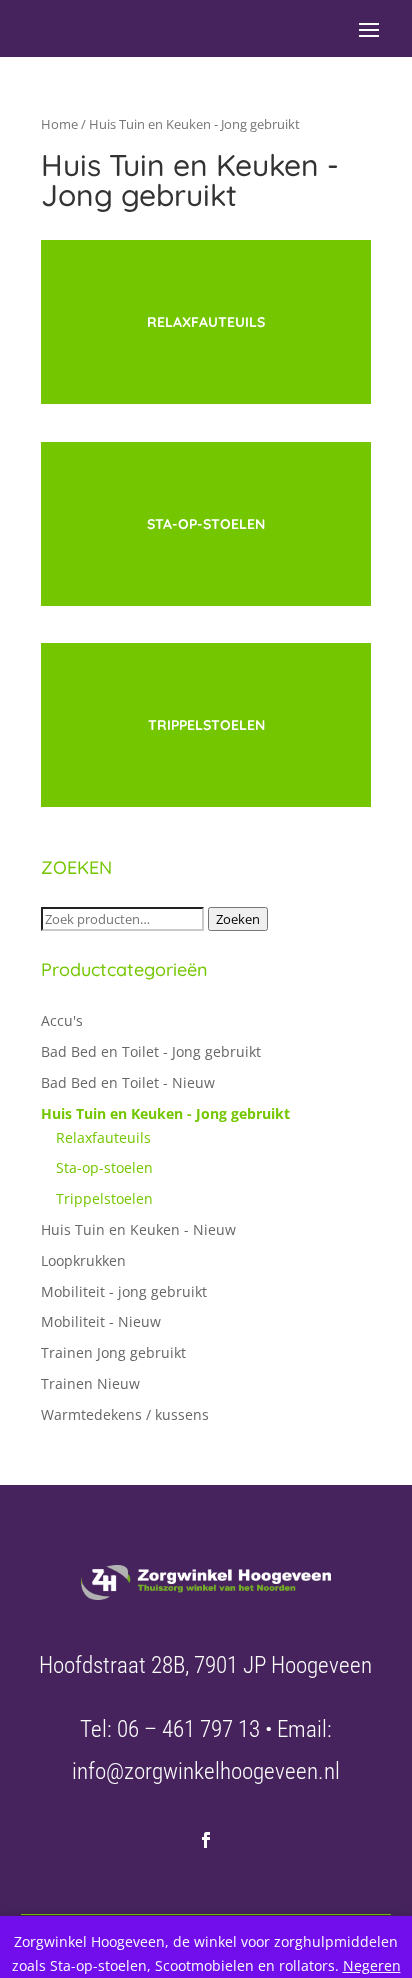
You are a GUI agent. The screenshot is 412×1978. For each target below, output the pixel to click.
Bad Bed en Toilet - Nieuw (128, 1082)
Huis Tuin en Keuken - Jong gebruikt (165, 1113)
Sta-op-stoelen (104, 1167)
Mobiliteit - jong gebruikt (124, 1291)
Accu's (62, 1020)
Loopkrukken (83, 1260)
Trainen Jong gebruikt (113, 1352)
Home (59, 124)
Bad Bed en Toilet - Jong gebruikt (151, 1051)
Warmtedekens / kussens (125, 1414)
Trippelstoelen (104, 1198)
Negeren (372, 1965)
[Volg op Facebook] (206, 1840)
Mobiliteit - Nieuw (101, 1321)
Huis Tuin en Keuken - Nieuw (138, 1229)
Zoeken (238, 919)
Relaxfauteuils (103, 1137)
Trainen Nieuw (90, 1383)
